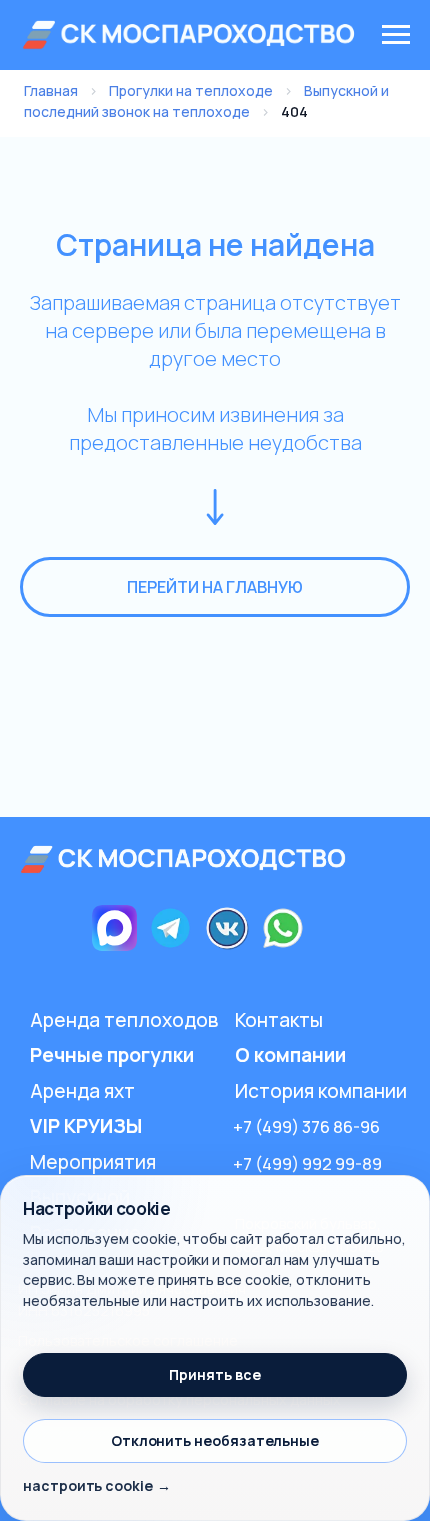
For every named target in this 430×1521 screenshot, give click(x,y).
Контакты (279, 1020)
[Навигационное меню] (396, 35)
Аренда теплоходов (124, 1020)
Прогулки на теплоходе (191, 90)
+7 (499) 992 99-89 (307, 1163)
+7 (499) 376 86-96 (306, 1126)
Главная (51, 90)
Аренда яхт (82, 1091)
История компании (321, 1091)
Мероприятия (93, 1162)
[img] (186, 859)
